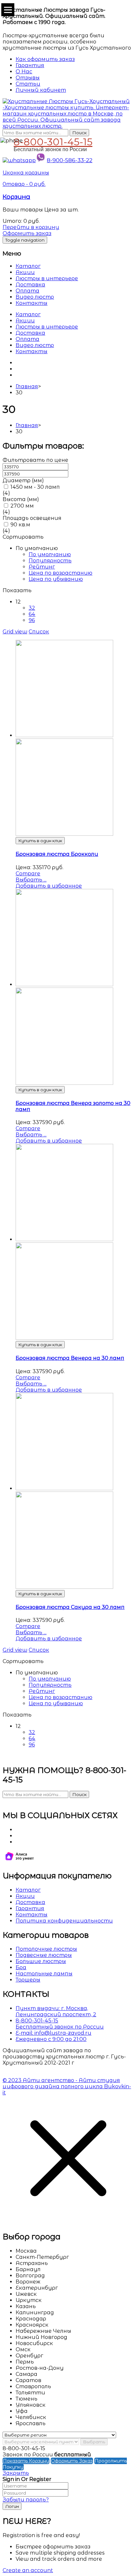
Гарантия (30, 1908)
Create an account (28, 2570)
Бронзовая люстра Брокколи (57, 854)
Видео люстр (35, 297)
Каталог (28, 266)
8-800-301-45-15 (53, 141)
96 (32, 620)
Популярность (50, 561)
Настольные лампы (44, 1974)
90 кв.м (20, 525)
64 (32, 614)
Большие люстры (41, 1961)
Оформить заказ (27, 233)
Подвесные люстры (44, 1955)
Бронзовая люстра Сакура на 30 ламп (70, 1607)
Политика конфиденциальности (64, 1921)
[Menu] (8, 10)
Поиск (79, 133)
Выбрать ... (31, 880)
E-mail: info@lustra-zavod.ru (54, 2033)
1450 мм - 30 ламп (35, 487)
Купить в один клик (40, 841)
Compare (28, 874)
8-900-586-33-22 (70, 160)
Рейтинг (42, 567)
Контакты (32, 303)
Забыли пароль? (26, 2500)
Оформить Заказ (72, 2461)
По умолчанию (50, 554)
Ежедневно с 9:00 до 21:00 (51, 2039)
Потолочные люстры (46, 1949)
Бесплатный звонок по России (60, 2027)
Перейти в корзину (31, 227)
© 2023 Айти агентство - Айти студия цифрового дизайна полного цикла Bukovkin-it (67, 2086)
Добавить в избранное (49, 886)
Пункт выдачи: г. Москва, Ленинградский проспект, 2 (56, 2011)
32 (32, 608)
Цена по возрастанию (60, 573)
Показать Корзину (26, 2461)
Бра (21, 1967)
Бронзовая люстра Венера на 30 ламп (70, 1358)
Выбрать (94, 2442)
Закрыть (16, 2473)
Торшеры (28, 1980)
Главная (27, 386)
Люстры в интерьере (47, 278)
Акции (25, 272)
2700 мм (22, 506)
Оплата (27, 291)
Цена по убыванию (56, 579)
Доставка (30, 285)
